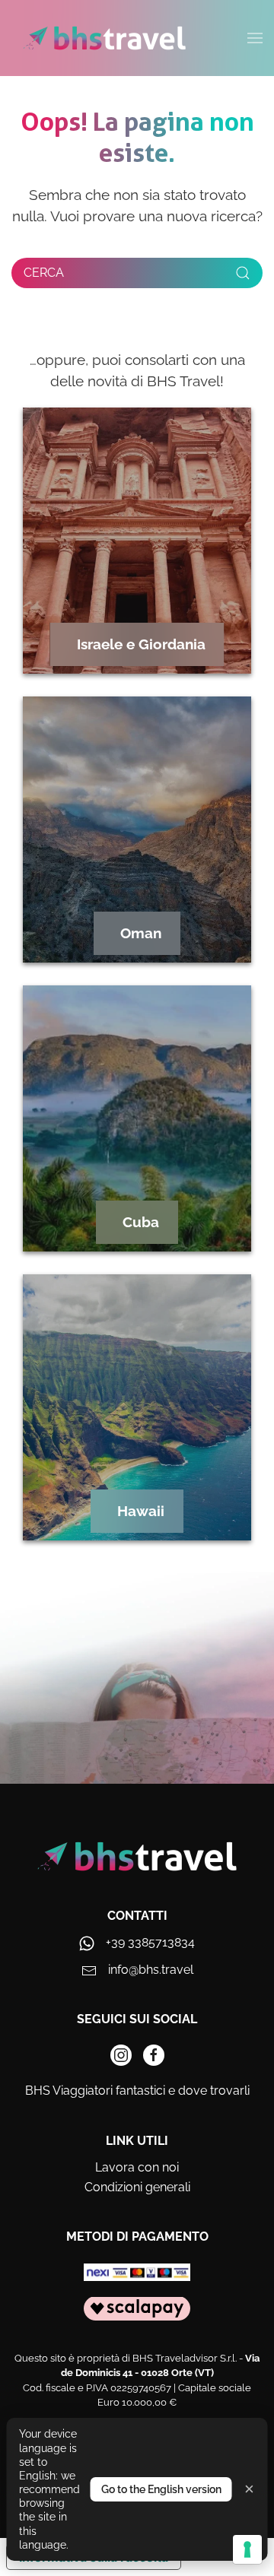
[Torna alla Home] (105, 38)
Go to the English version (161, 2489)
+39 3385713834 (150, 1942)
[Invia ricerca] (243, 273)
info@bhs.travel (151, 1970)
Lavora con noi (137, 2167)
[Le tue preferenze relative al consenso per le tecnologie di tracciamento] (247, 2549)
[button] (255, 38)
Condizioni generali (137, 2187)
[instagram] (121, 2055)
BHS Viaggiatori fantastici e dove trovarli (137, 2091)
